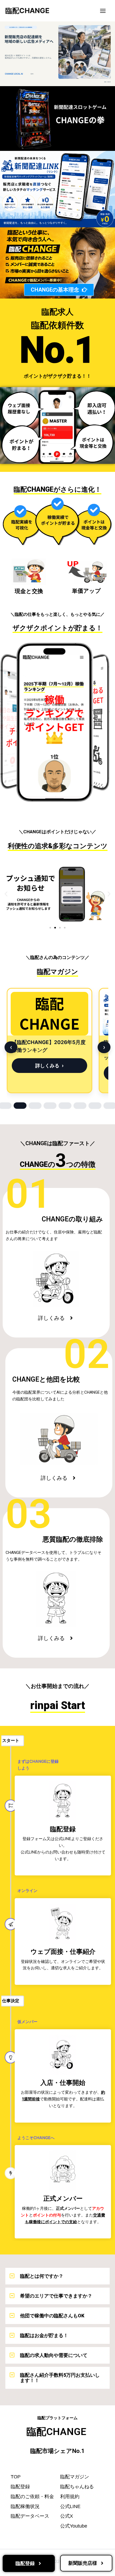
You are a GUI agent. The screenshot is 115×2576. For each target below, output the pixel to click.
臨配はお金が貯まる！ (44, 2335)
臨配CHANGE (27, 11)
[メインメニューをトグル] (103, 11)
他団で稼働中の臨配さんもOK (52, 2316)
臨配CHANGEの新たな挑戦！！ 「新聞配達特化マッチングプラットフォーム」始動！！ (48, 1050)
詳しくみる (47, 1073)
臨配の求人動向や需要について (54, 2355)
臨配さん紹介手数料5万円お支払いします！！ (60, 2378)
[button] (6, 894)
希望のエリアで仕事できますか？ (56, 2296)
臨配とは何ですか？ (42, 2276)
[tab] (20, 1106)
